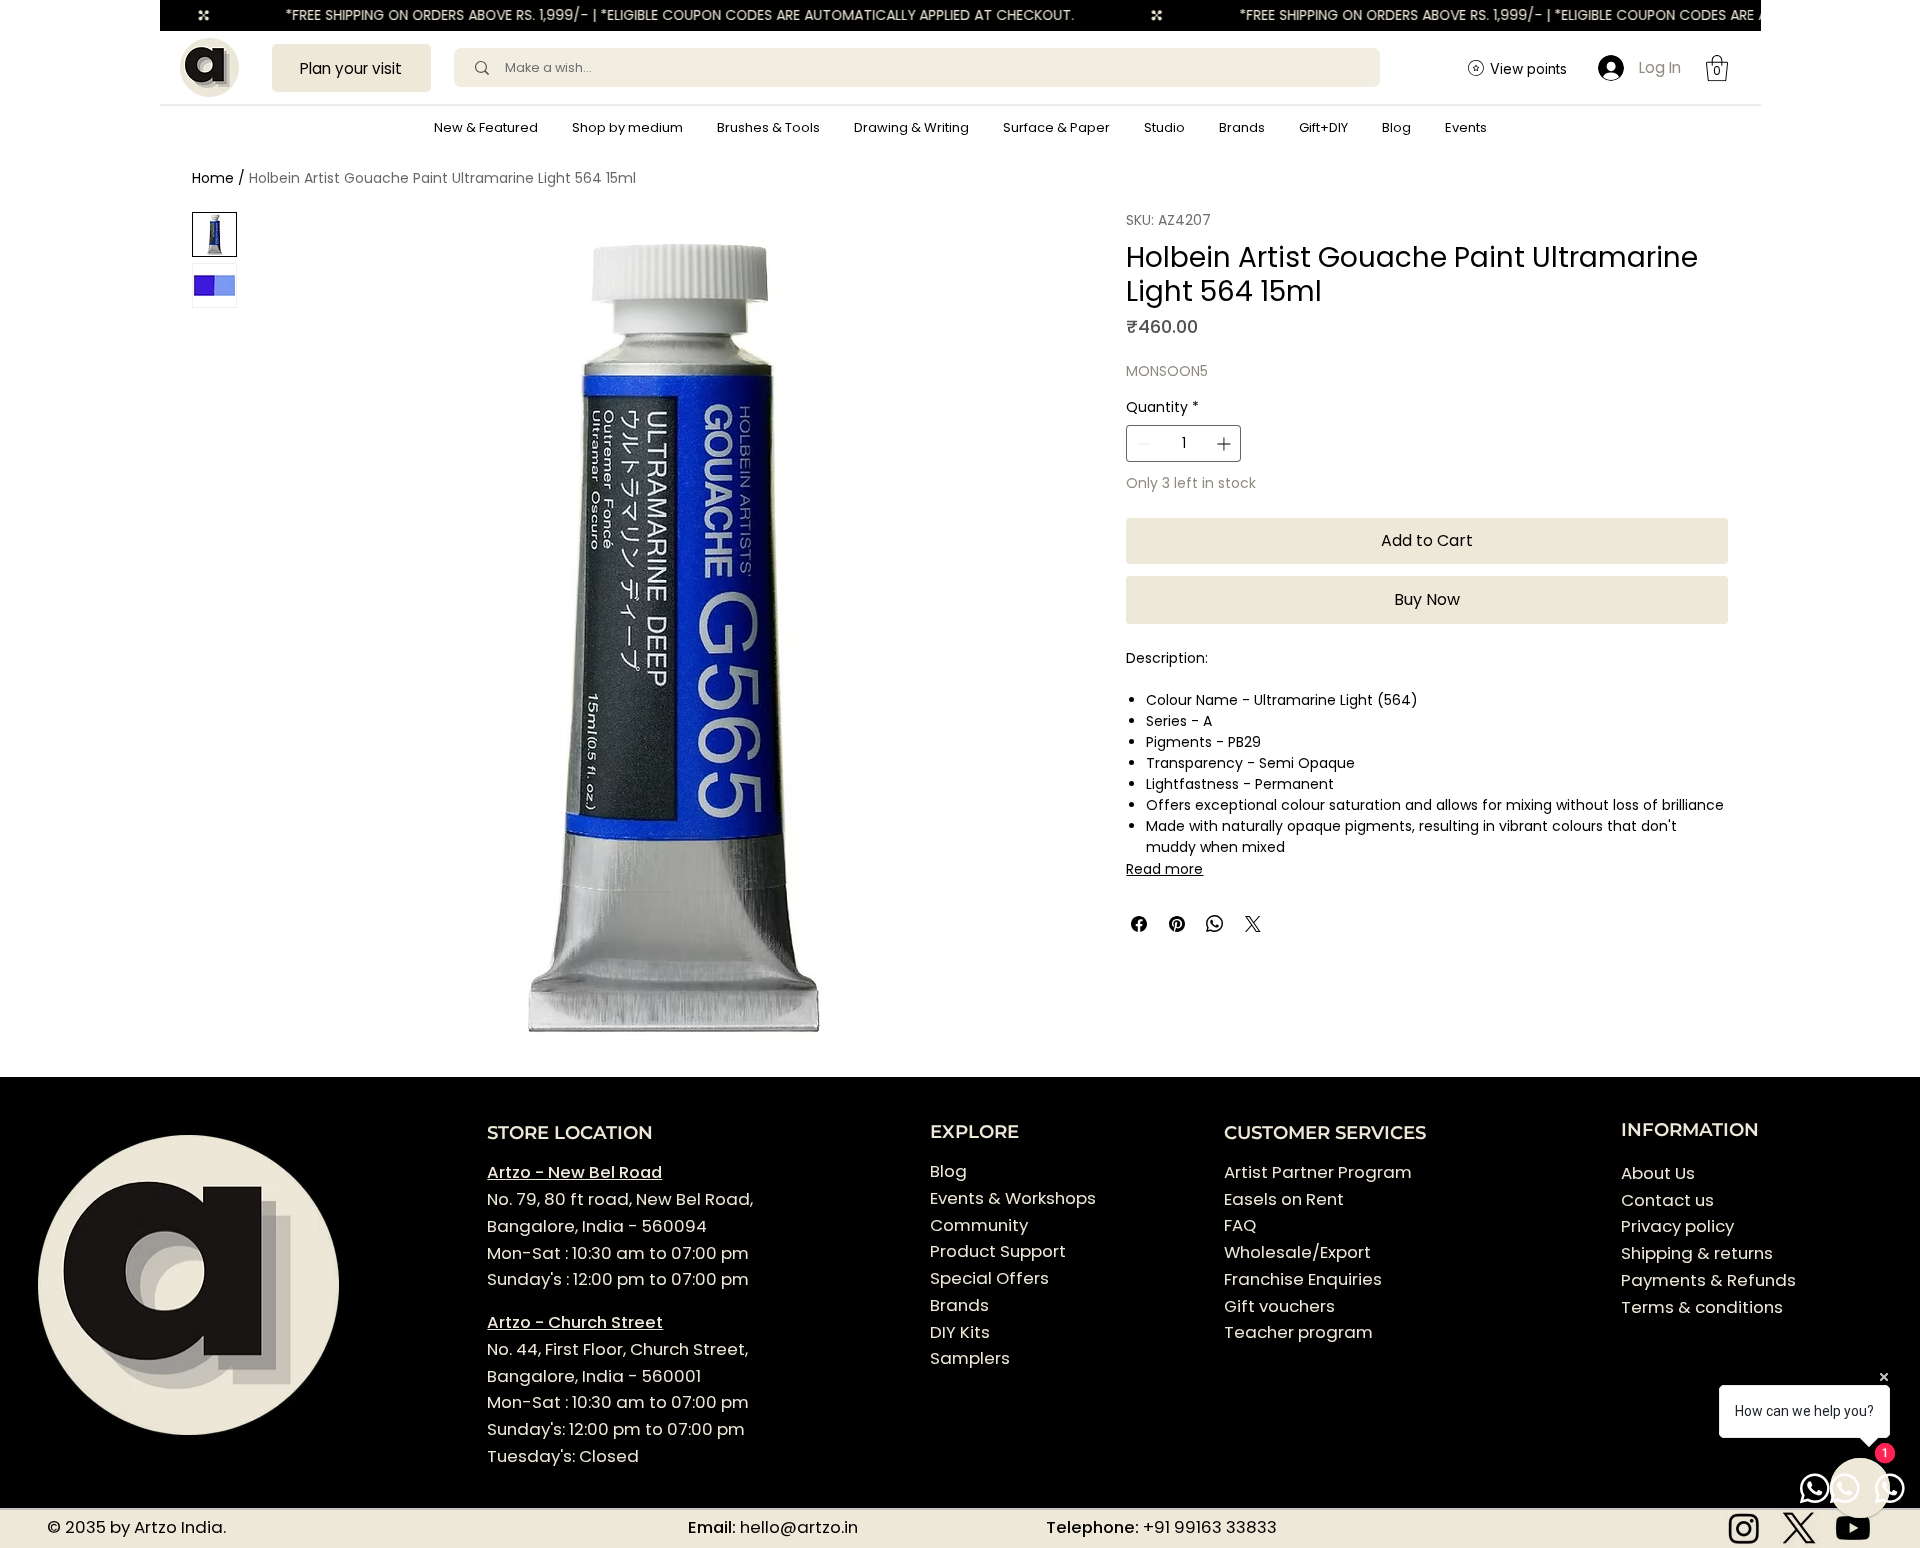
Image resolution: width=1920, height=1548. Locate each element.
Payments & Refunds (1708, 1280)
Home (213, 178)
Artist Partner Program (1318, 1172)
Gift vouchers (1279, 1306)
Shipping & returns (1697, 1253)
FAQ (1240, 1225)
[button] (627, 128)
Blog (948, 1171)
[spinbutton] (1183, 443)
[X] (1799, 1528)
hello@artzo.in (799, 1527)
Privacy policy (1677, 1226)
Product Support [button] (998, 1251)
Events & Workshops (1013, 1198)
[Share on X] (1253, 924)
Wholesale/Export (1297, 1252)
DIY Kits (960, 1332)
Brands (959, 1305)
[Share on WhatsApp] (1215, 924)
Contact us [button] (1667, 1200)
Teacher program (1298, 1332)
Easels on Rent (1284, 1199)
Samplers (970, 1358)
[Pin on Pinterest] (1177, 924)
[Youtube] (1853, 1528)
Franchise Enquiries (1303, 1279)
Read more (1164, 869)
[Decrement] (1141, 443)
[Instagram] (1744, 1528)
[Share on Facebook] (1139, 924)
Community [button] (979, 1225)
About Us (1658, 1173)
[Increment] (1225, 443)
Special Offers (989, 1278)
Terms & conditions (1704, 1307)
